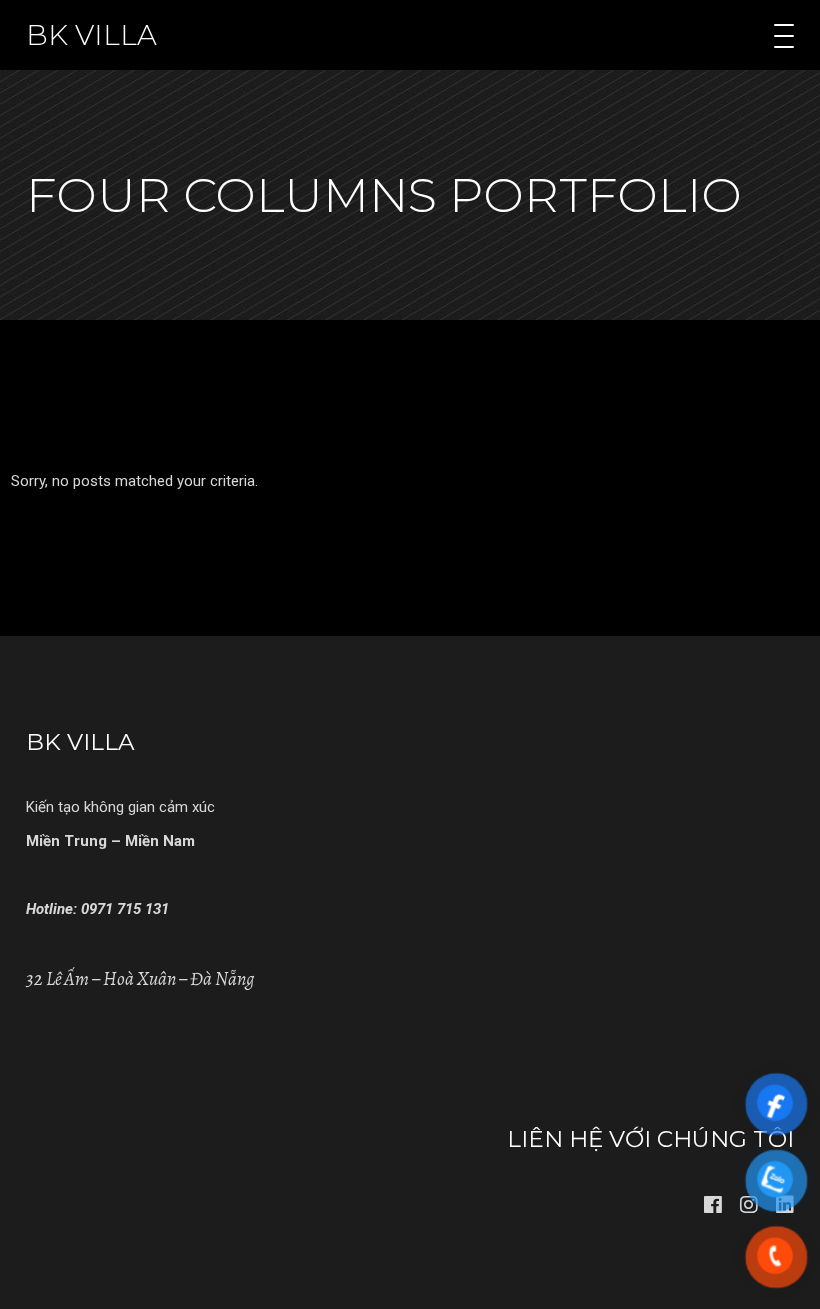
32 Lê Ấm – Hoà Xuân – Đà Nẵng (140, 979)
